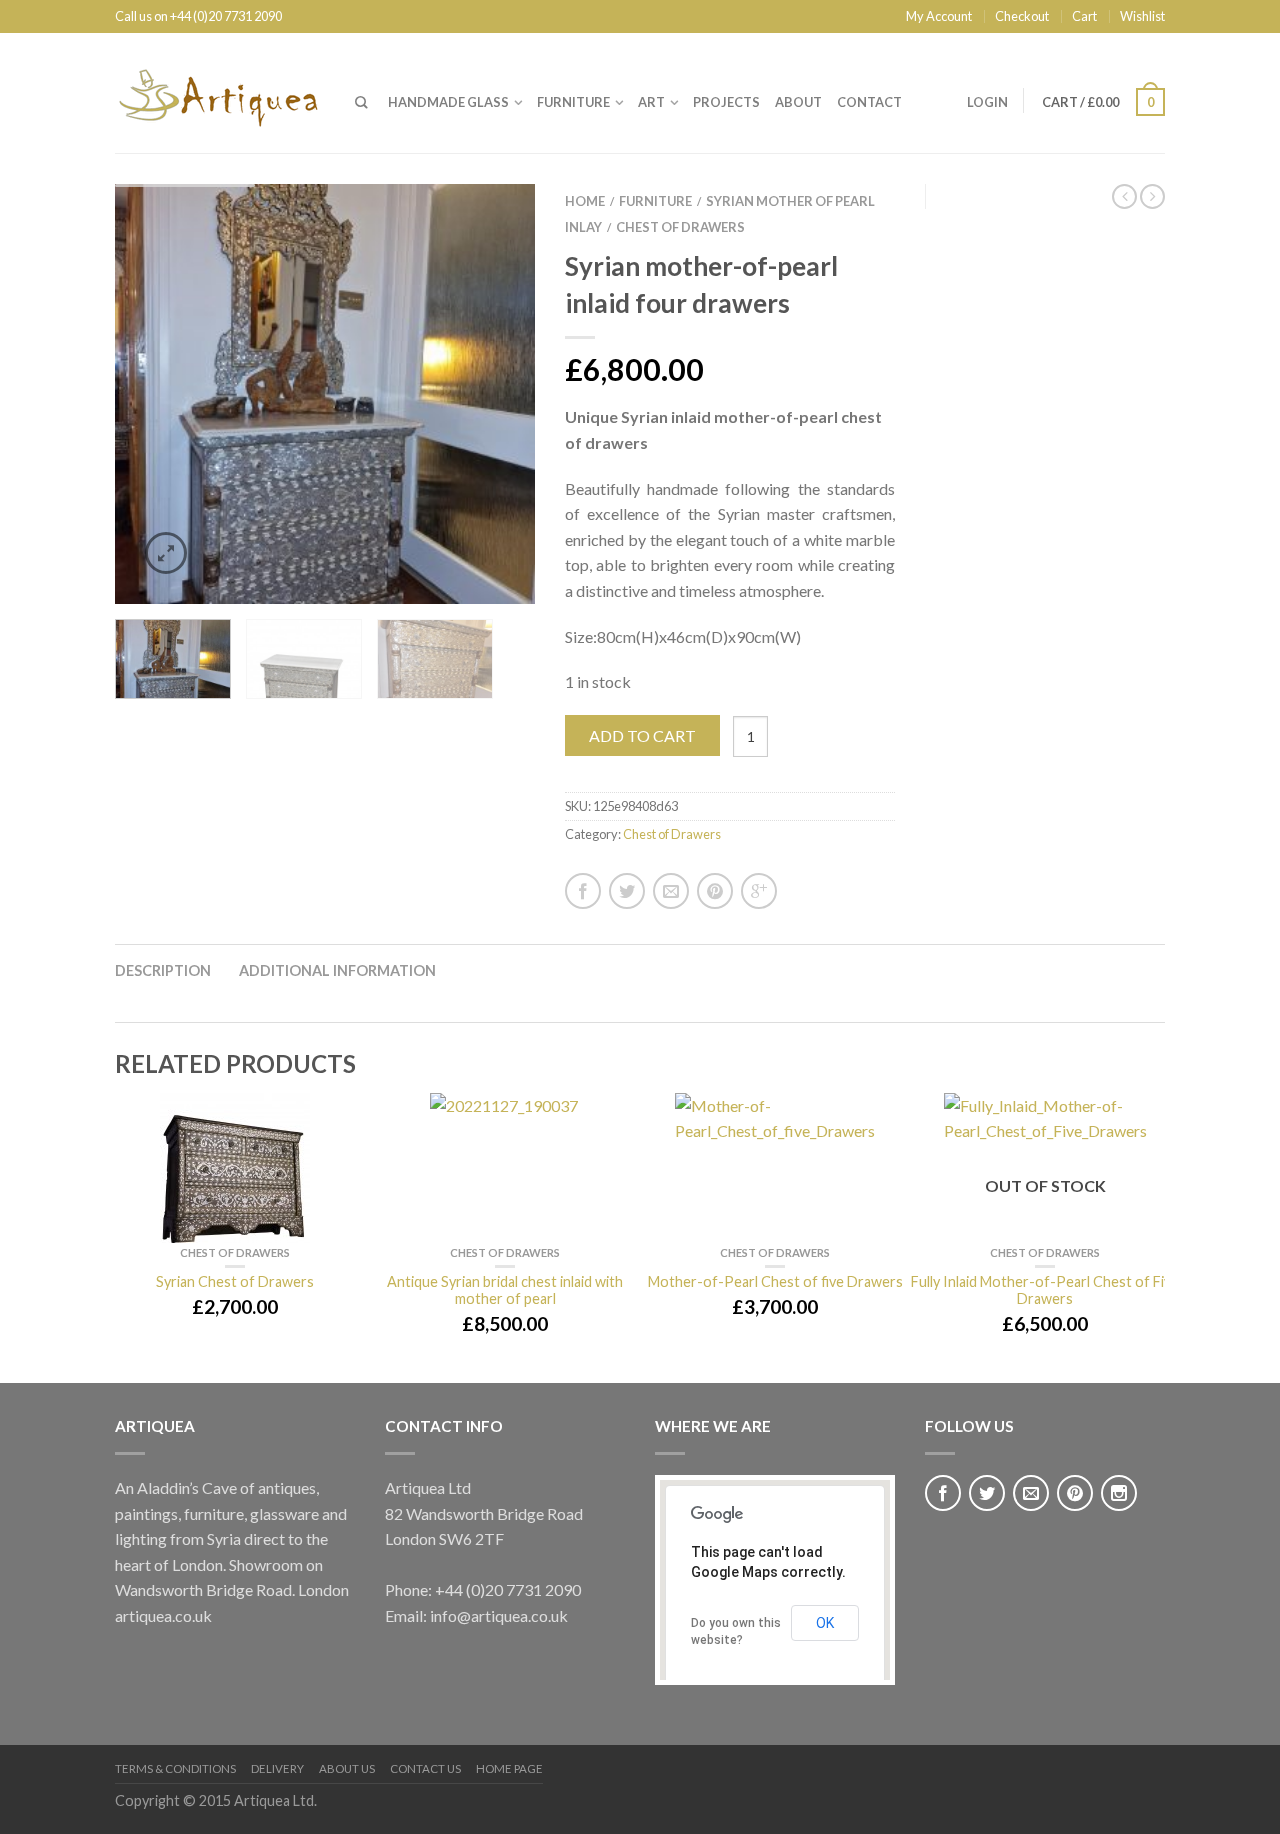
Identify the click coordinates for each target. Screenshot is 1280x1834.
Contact (869, 102)
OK (825, 1623)
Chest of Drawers (680, 227)
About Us (347, 1768)
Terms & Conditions (175, 1768)
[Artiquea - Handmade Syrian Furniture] (220, 93)
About (798, 102)
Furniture (573, 102)
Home (585, 201)
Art (651, 102)
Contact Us (425, 1768)
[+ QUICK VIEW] (235, 1168)
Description (163, 970)
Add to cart (642, 735)
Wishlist (1142, 16)
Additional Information (337, 970)
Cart (1084, 16)
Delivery (277, 1768)
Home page (509, 1768)
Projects (726, 102)
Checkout (1022, 16)
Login (987, 102)
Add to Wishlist (485, 234)
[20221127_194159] (325, 391)
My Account (939, 16)
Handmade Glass (448, 102)
